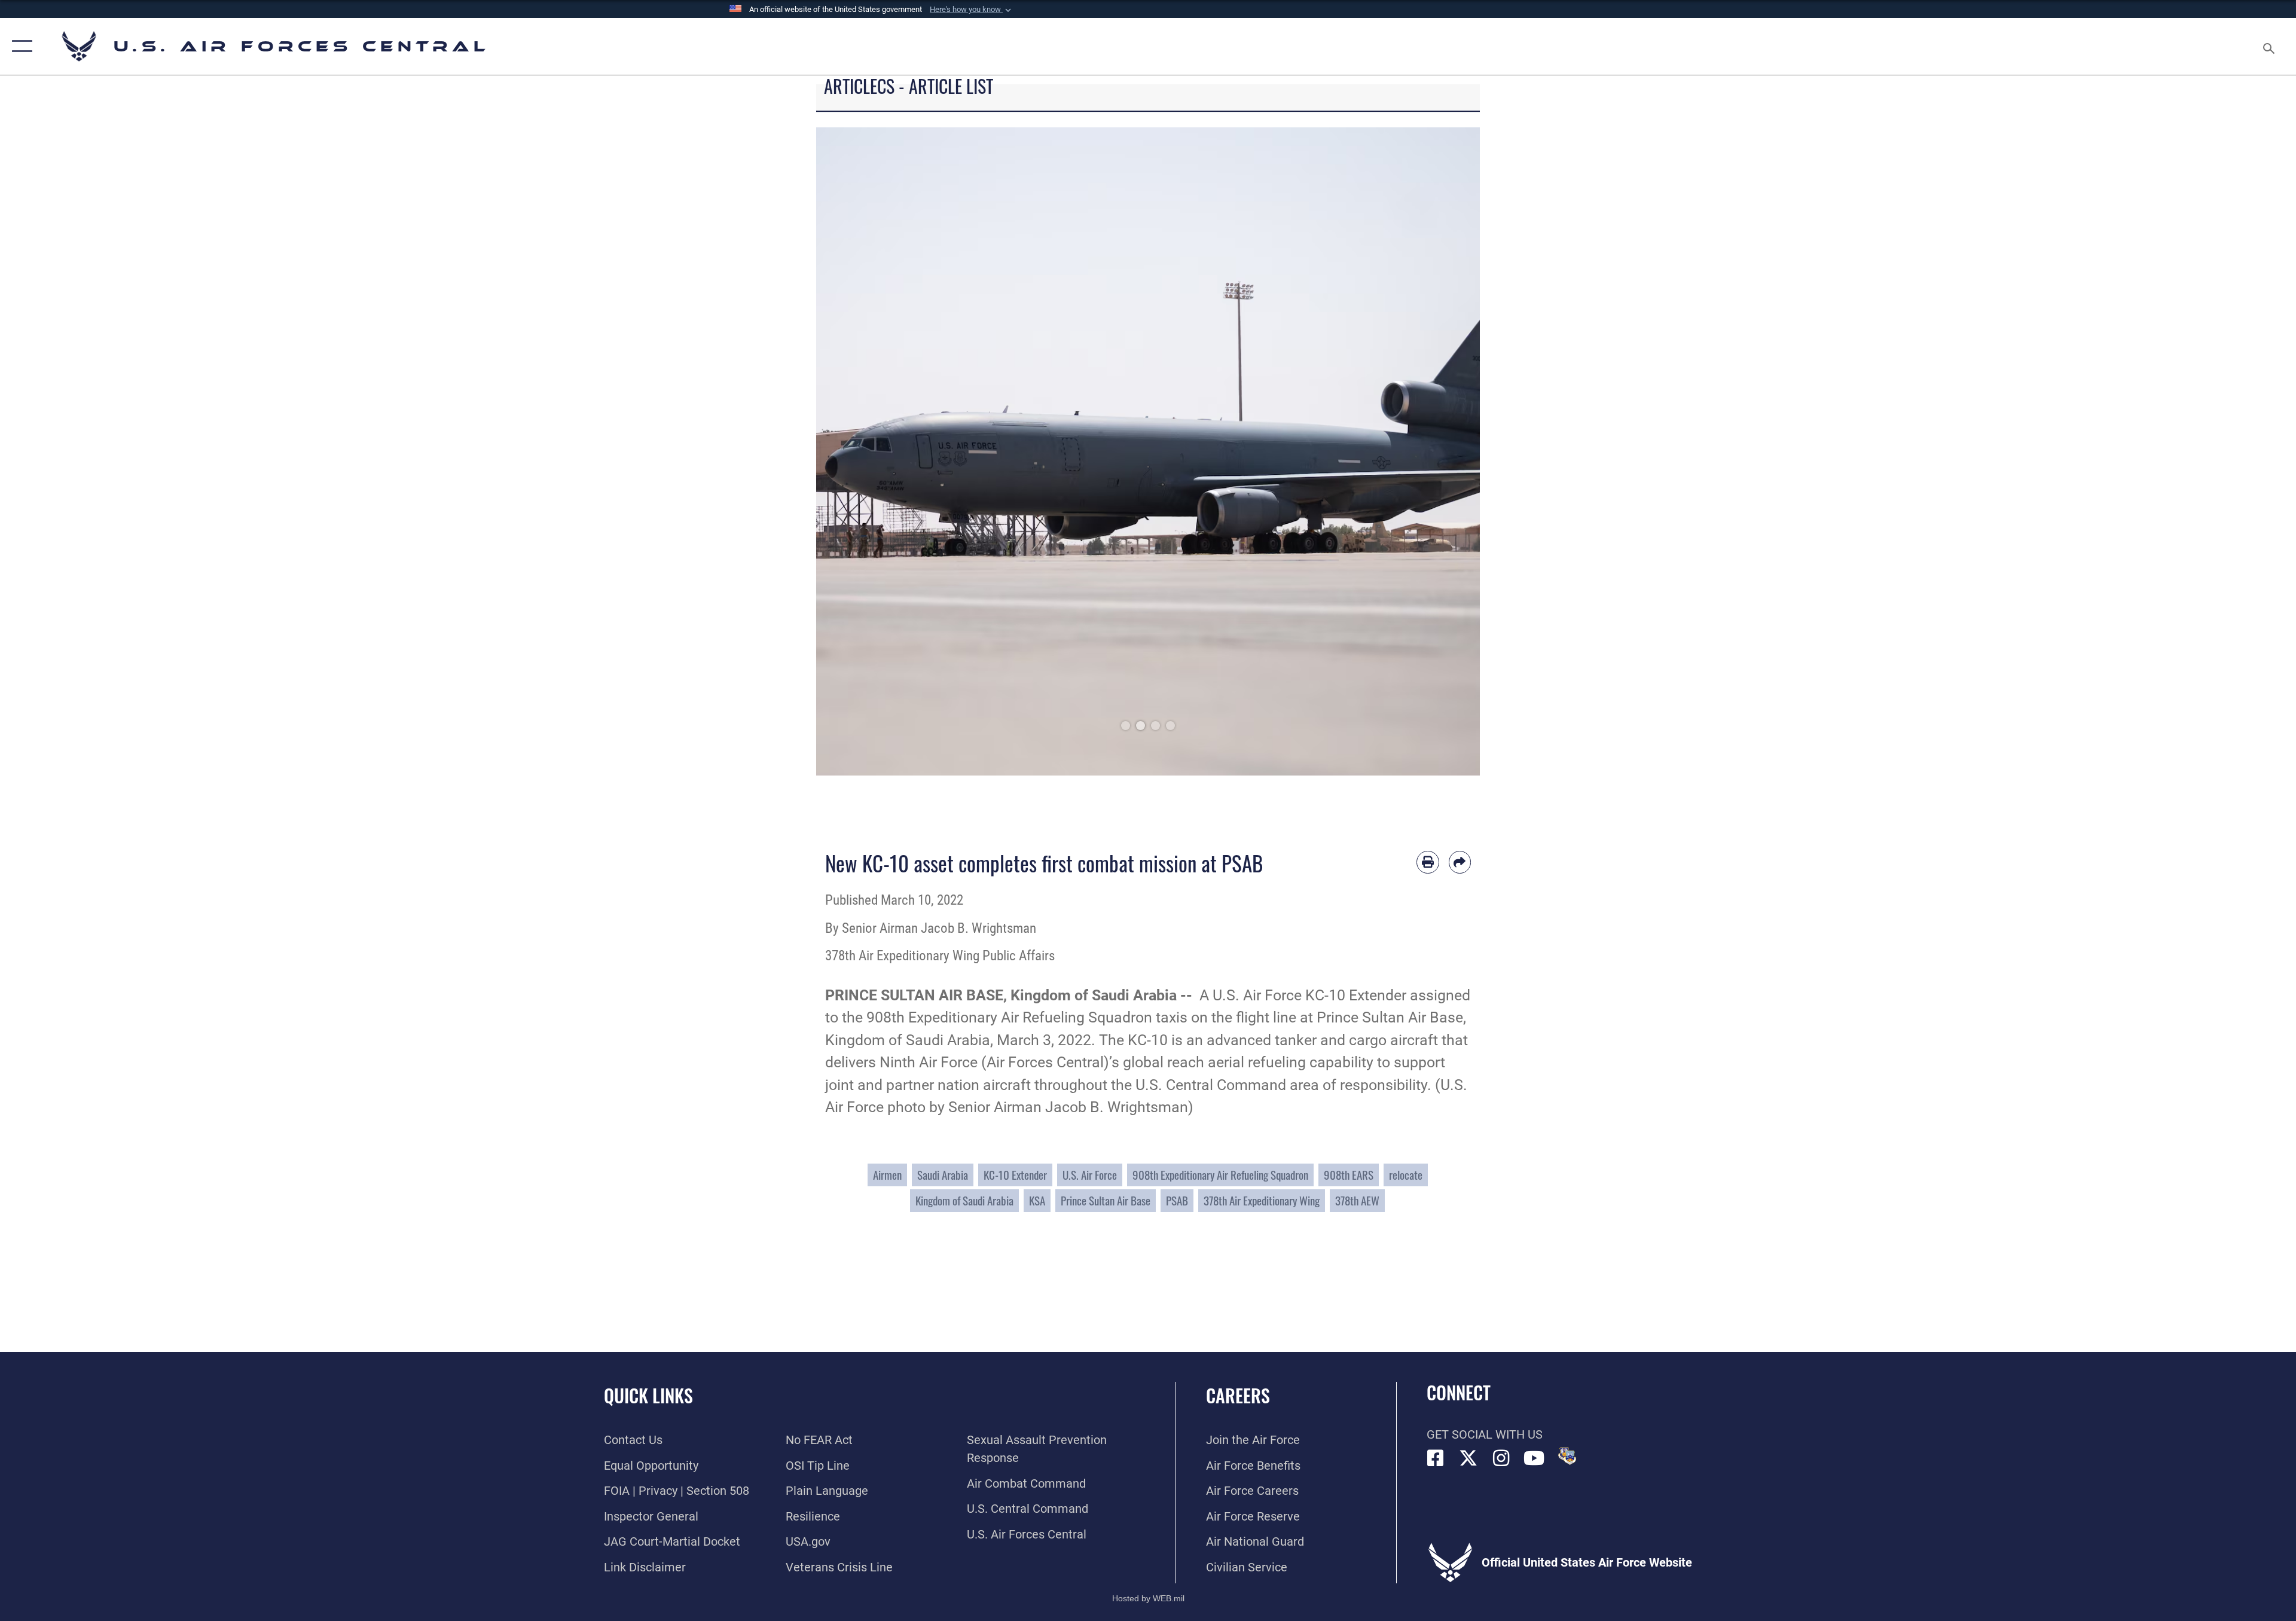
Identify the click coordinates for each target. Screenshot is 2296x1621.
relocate (1406, 1175)
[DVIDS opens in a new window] (1567, 1456)
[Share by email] (1460, 862)
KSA (1037, 1200)
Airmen (887, 1175)
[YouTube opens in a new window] (1534, 1458)
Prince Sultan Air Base (1106, 1200)
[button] (972, 10)
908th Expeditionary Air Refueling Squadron (1220, 1175)
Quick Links (648, 1395)
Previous (849, 451)
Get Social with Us (1485, 1434)
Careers (1238, 1395)
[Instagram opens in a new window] (1501, 1458)
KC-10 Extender (1015, 1175)
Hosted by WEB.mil (1148, 1598)
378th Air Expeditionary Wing (1262, 1200)
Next (1447, 451)
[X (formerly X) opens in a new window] (1468, 1458)
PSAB (1177, 1200)
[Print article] (1428, 862)
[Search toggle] (2268, 46)
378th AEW (1357, 1200)
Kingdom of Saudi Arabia (964, 1200)
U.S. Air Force (1090, 1175)
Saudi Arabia (943, 1175)
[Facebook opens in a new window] (1436, 1458)
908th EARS (1349, 1175)
